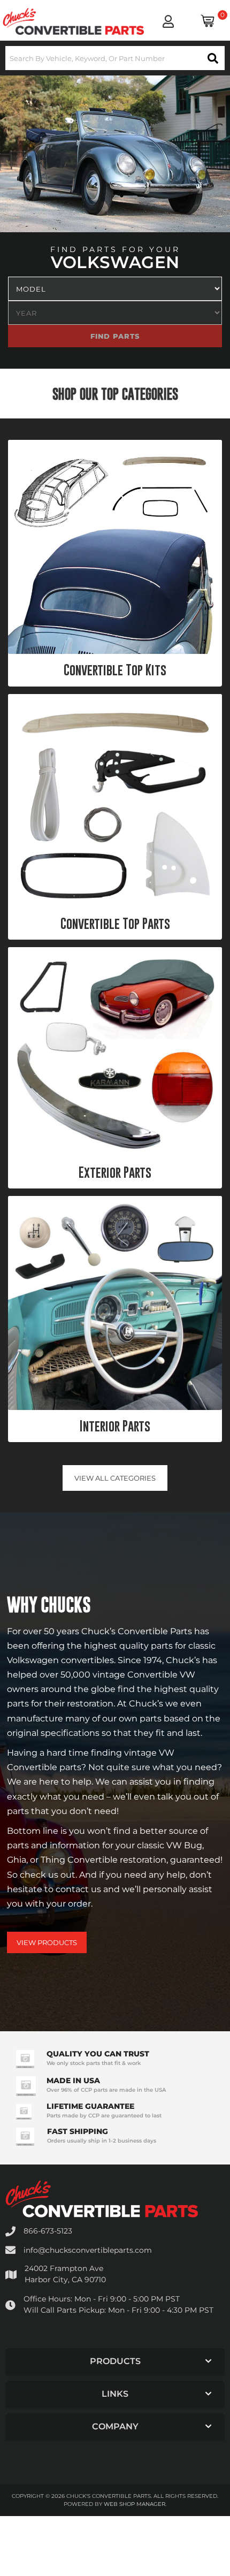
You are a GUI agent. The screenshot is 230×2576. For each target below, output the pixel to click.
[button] (115, 58)
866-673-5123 (48, 2231)
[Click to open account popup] (168, 21)
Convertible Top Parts (115, 924)
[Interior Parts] (115, 1303)
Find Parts (189, 336)
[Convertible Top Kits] (115, 547)
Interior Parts (115, 1426)
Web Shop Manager (135, 2504)
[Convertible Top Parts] (115, 801)
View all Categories (115, 1478)
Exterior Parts (115, 1172)
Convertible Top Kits (115, 670)
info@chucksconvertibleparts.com (88, 2250)
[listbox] (115, 289)
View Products (47, 1942)
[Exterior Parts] (115, 1051)
